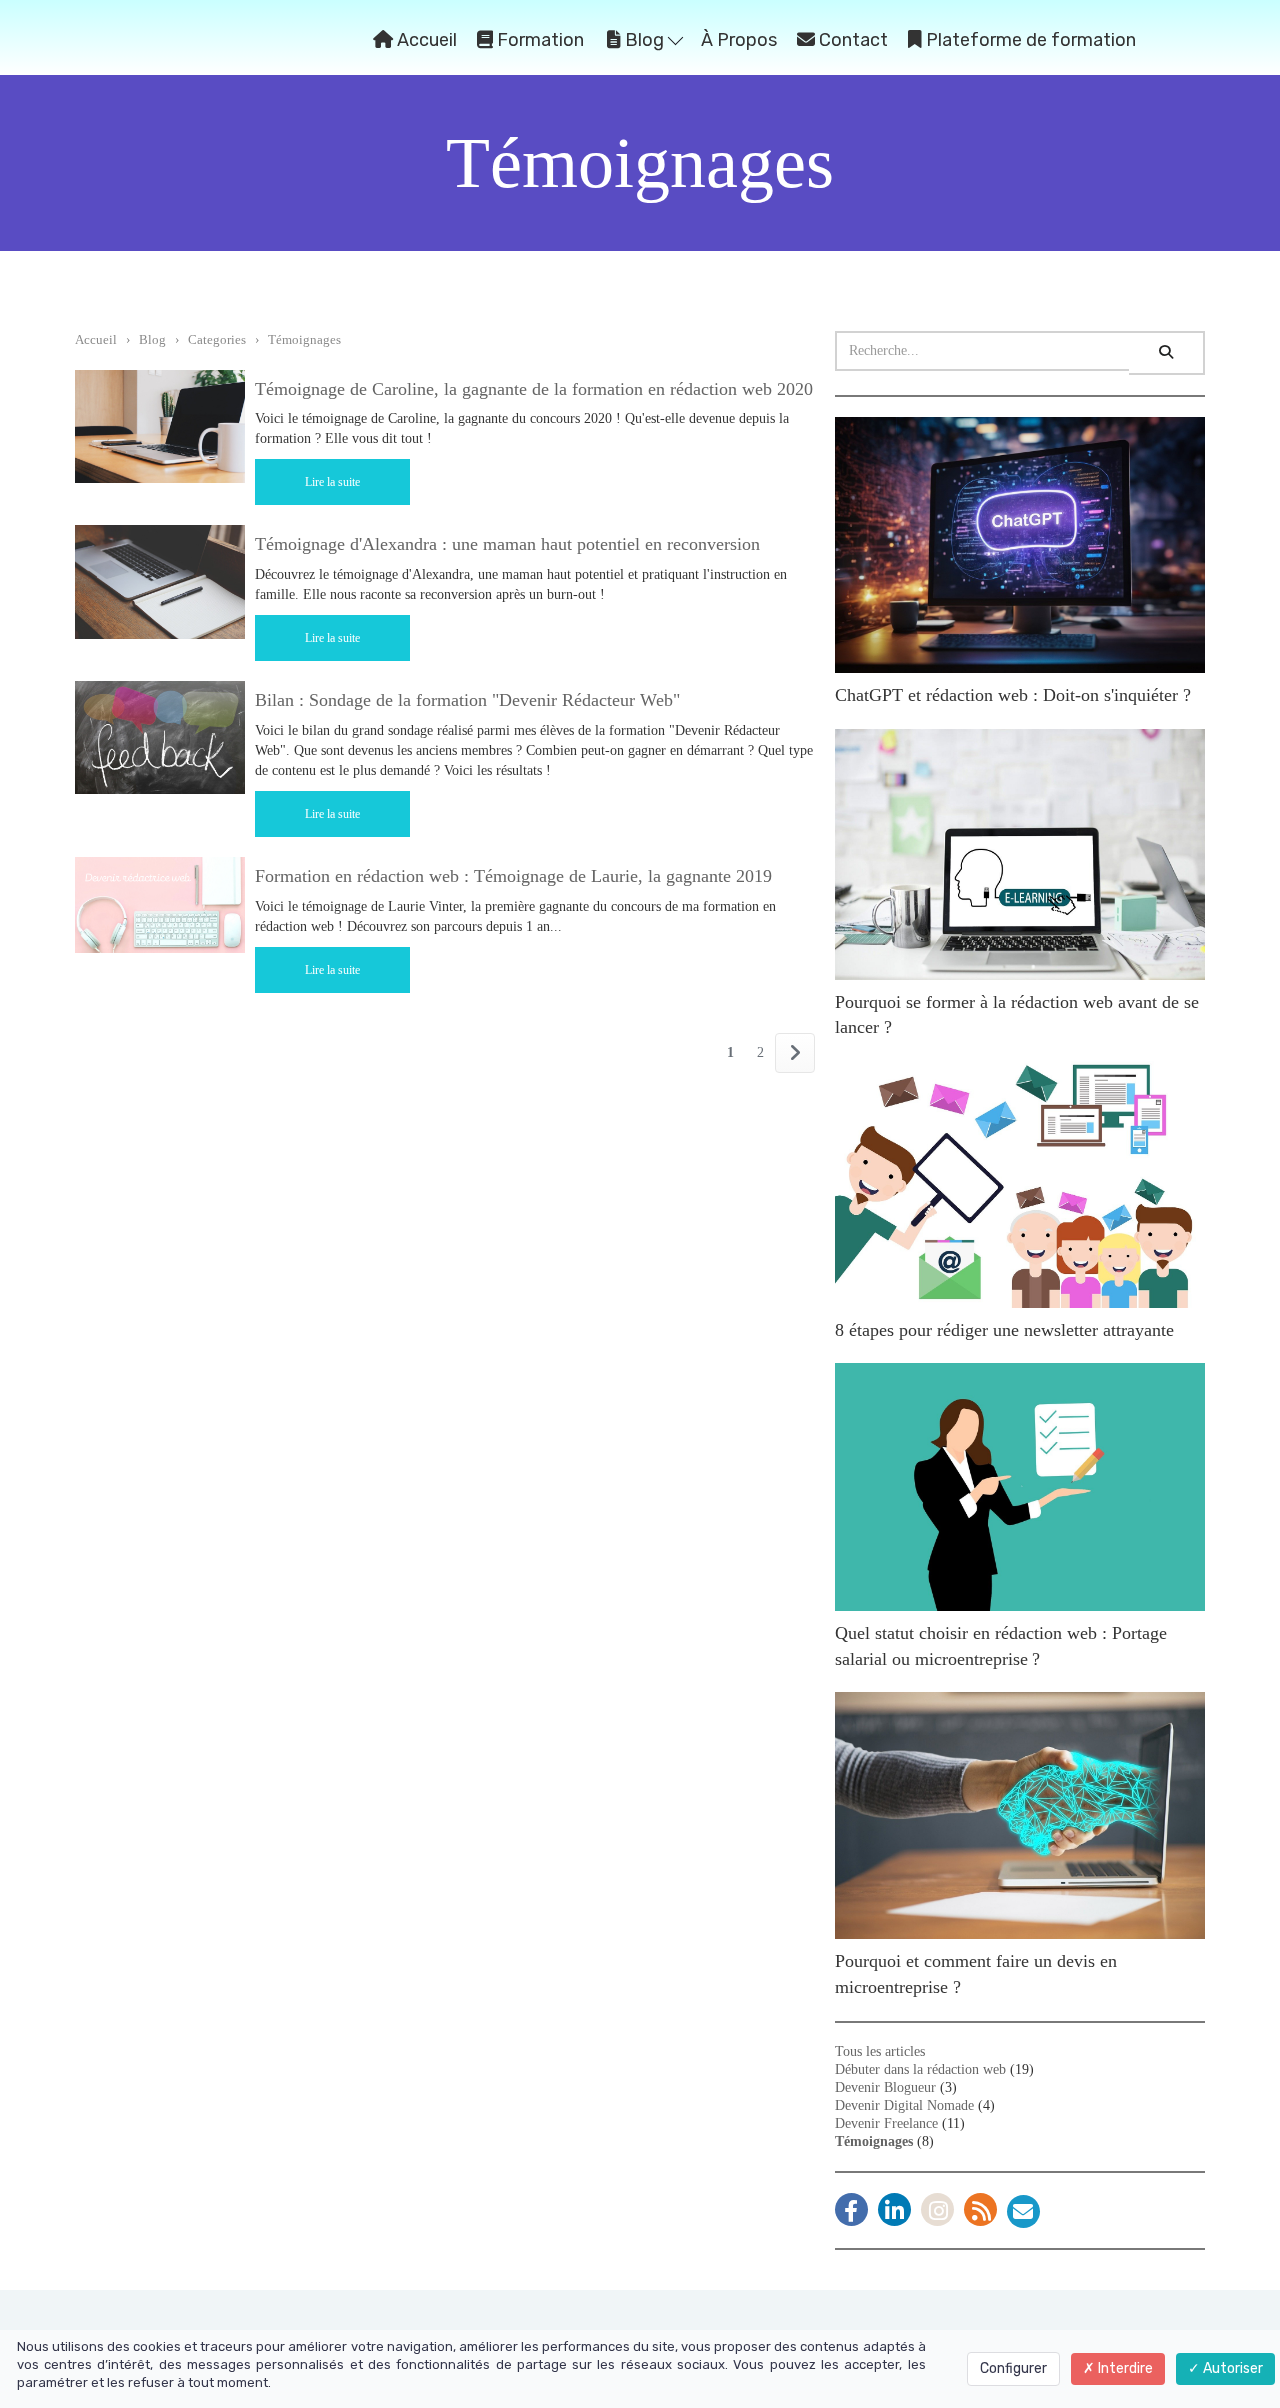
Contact (851, 40)
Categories (217, 339)
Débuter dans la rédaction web (920, 2069)
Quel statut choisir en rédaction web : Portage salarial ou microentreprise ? (1001, 1646)
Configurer (1013, 2368)
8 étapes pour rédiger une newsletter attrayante (1004, 1330)
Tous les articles (880, 2051)
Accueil (425, 40)
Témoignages (304, 339)
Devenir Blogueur (885, 2087)
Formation (538, 40)
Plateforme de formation (1029, 40)
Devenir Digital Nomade (904, 2105)
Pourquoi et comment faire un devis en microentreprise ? (976, 1974)
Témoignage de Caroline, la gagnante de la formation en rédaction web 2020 (534, 389)
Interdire (1124, 2368)
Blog (644, 40)
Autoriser (1231, 2368)
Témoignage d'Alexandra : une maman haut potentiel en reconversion (507, 544)
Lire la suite (332, 482)
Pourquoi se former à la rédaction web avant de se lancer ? (1017, 1015)
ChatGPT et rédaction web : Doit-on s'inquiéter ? (1013, 695)
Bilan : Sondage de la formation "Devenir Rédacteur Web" (467, 700)
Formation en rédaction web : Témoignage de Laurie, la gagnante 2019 (513, 876)
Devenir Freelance (886, 2123)
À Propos (739, 40)
